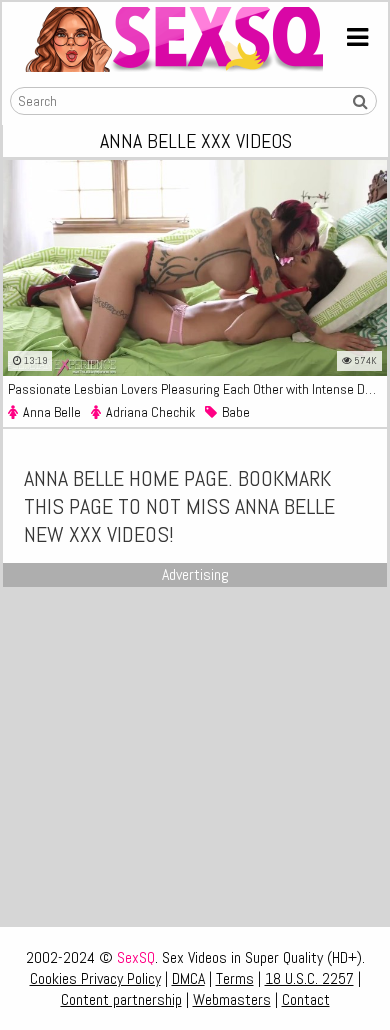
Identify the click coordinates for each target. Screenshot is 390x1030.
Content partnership (121, 999)
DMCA (188, 978)
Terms (235, 978)
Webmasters (232, 999)
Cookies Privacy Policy (95, 978)
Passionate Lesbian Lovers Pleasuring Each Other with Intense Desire (197, 389)
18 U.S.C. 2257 (309, 978)
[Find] (360, 102)
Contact (306, 999)
